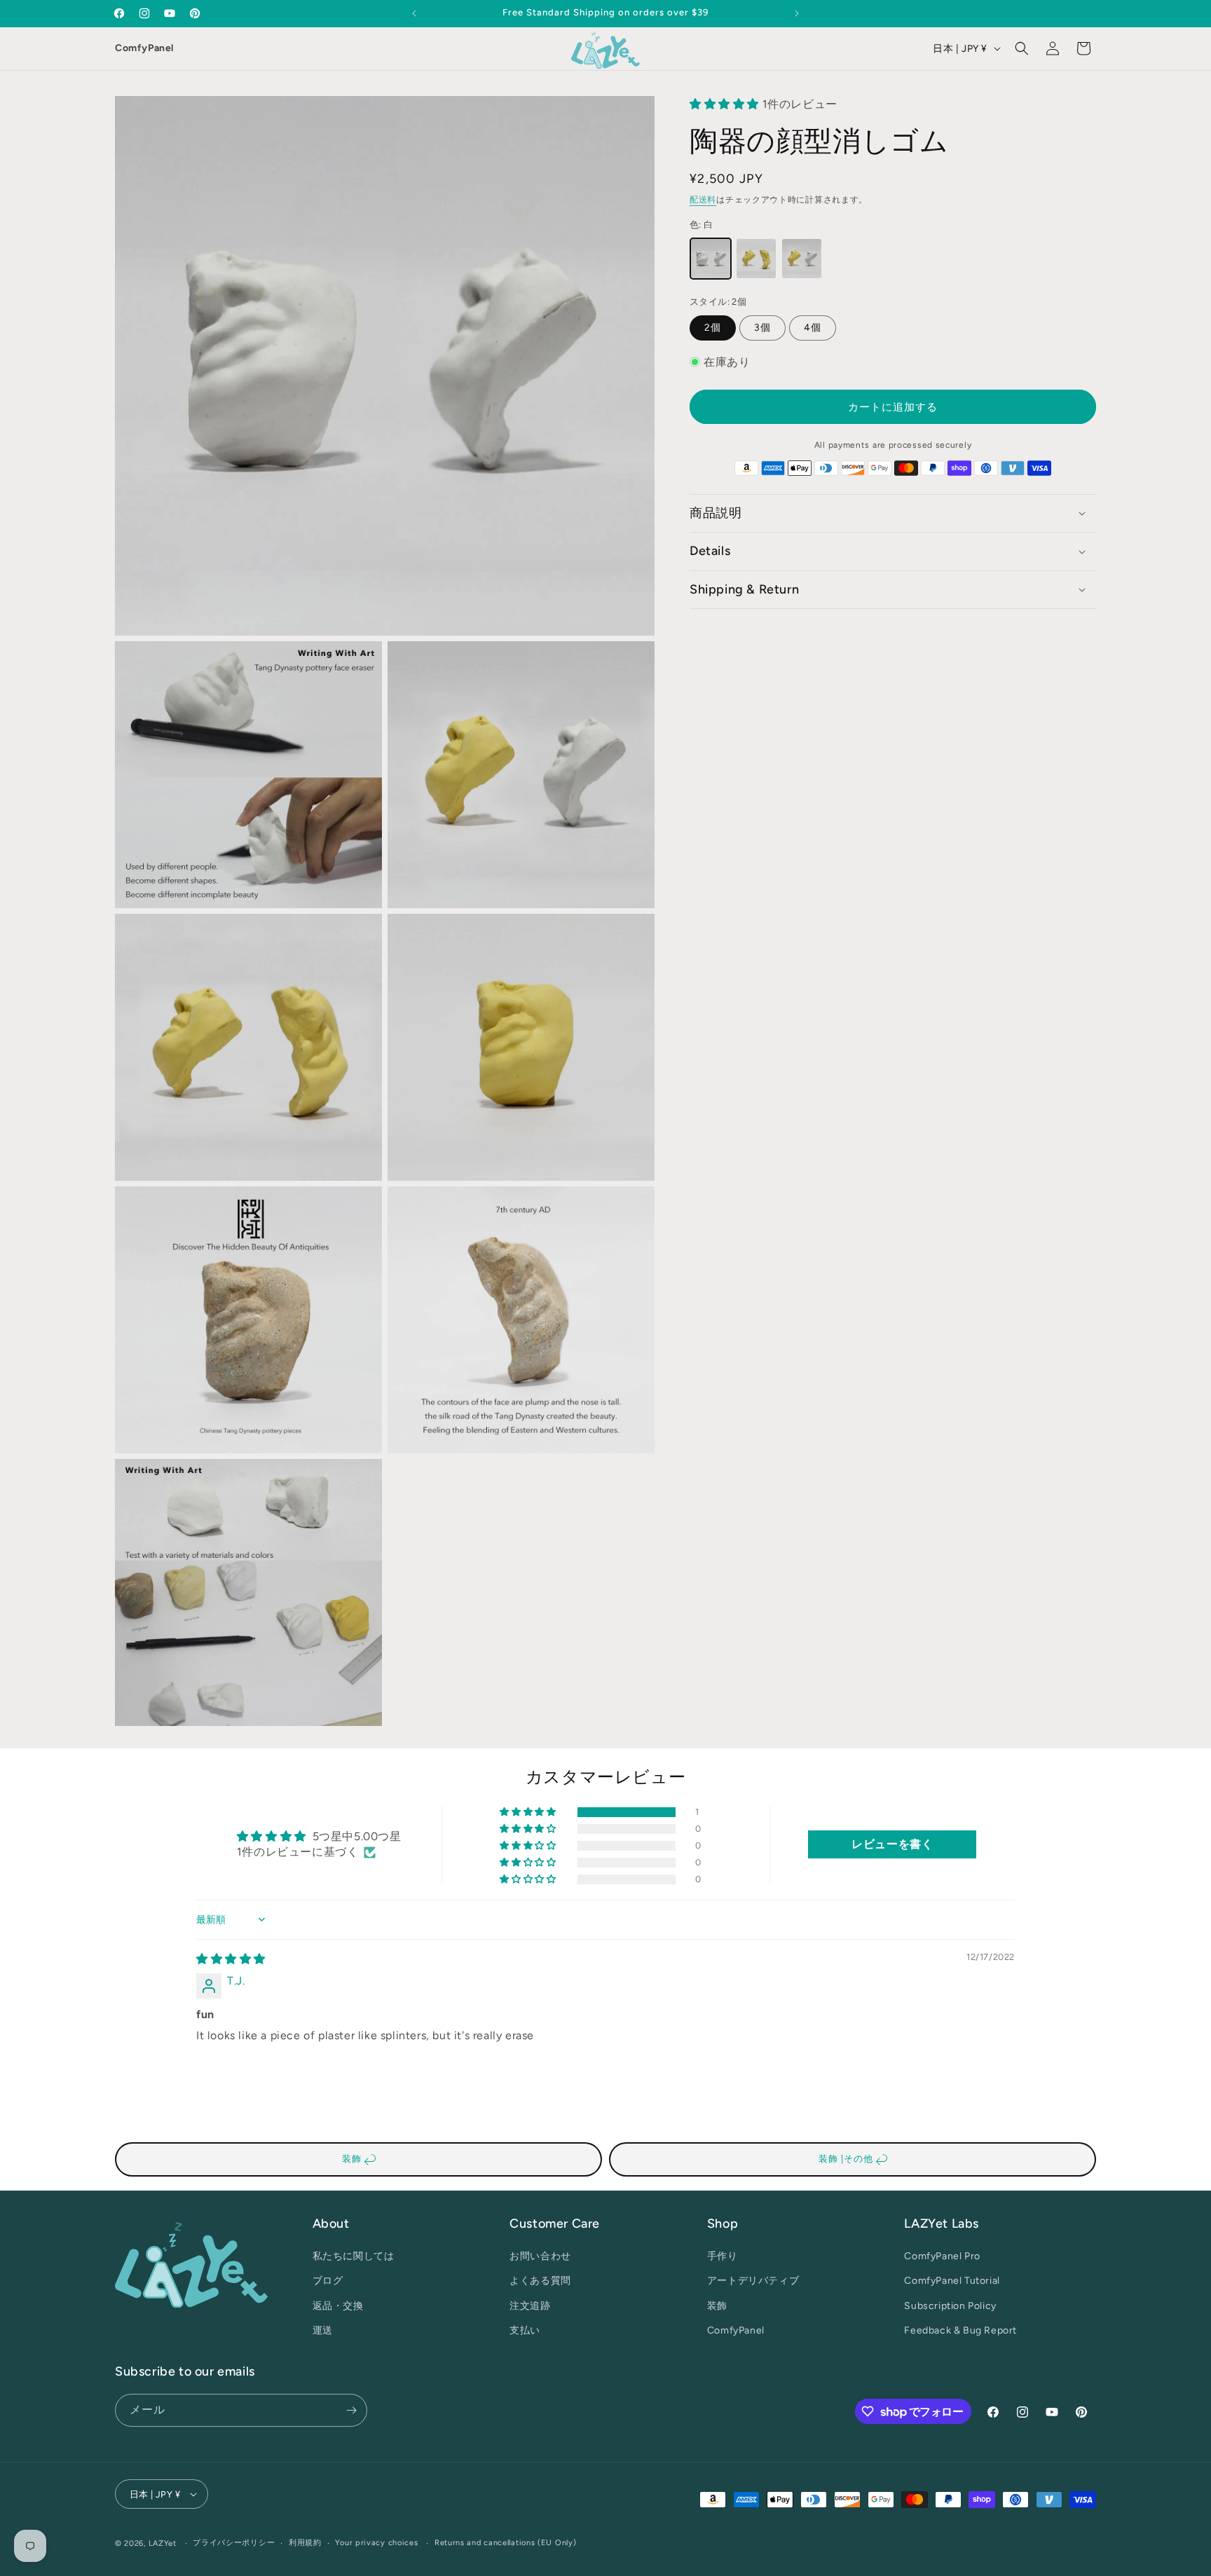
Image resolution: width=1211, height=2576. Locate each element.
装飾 (353, 2159)
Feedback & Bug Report (960, 2330)
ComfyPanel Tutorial (952, 2281)
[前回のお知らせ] (414, 13)
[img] (231, 1959)
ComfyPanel (144, 48)
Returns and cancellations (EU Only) (506, 2543)
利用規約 (305, 2543)
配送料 (703, 200)
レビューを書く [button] (892, 1844)
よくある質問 (540, 2281)
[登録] (351, 2410)
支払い (525, 2330)
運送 (323, 2330)
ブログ (328, 2281)
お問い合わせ (540, 2256)
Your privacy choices (376, 2543)
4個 (813, 328)
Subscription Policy (950, 2306)
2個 (713, 328)
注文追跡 (530, 2306)
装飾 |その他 (847, 2159)
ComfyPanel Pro (942, 2256)
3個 (762, 328)
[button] (1022, 48)
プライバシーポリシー (234, 2543)
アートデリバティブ (753, 2281)
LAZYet (163, 2543)
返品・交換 (338, 2306)
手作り (723, 2256)
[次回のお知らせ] (797, 13)
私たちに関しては (354, 2256)
